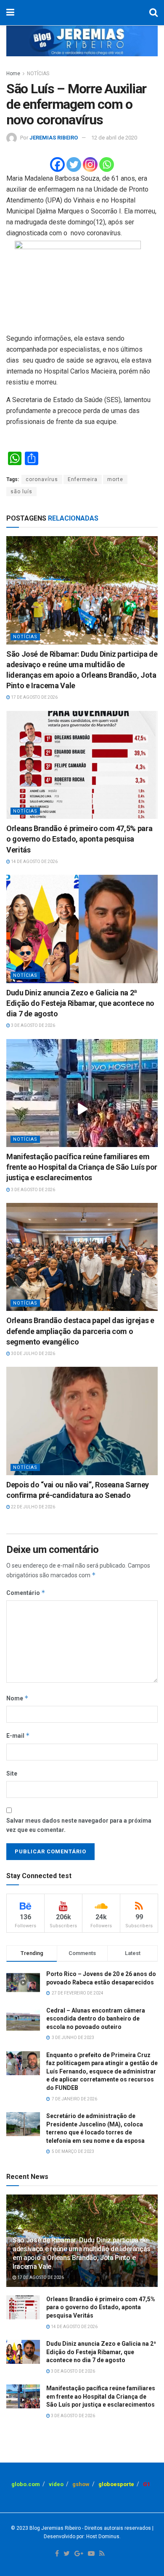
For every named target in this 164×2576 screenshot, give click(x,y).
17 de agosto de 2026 (34, 697)
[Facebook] (57, 164)
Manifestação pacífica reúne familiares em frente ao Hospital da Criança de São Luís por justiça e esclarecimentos (82, 1167)
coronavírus (42, 479)
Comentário (26, 1593)
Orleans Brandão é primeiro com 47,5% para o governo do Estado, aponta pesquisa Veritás (79, 839)
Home (13, 74)
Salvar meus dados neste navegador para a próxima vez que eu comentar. (79, 1825)
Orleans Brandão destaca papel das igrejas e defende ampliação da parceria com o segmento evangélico (80, 1331)
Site (12, 1773)
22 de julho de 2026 (33, 1507)
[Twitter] (74, 164)
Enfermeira (83, 479)
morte (115, 479)
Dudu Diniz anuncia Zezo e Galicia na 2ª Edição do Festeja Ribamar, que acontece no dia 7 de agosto (80, 1003)
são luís (21, 492)
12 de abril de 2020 (114, 138)
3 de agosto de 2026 (33, 1025)
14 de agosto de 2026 (34, 862)
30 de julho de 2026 (33, 1354)
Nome (17, 1698)
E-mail (18, 1735)
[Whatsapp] (107, 164)
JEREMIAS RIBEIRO (54, 138)
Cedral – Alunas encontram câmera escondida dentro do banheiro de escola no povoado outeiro (96, 2019)
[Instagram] (90, 164)
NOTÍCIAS (38, 74)
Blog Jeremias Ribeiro (54, 2528)
